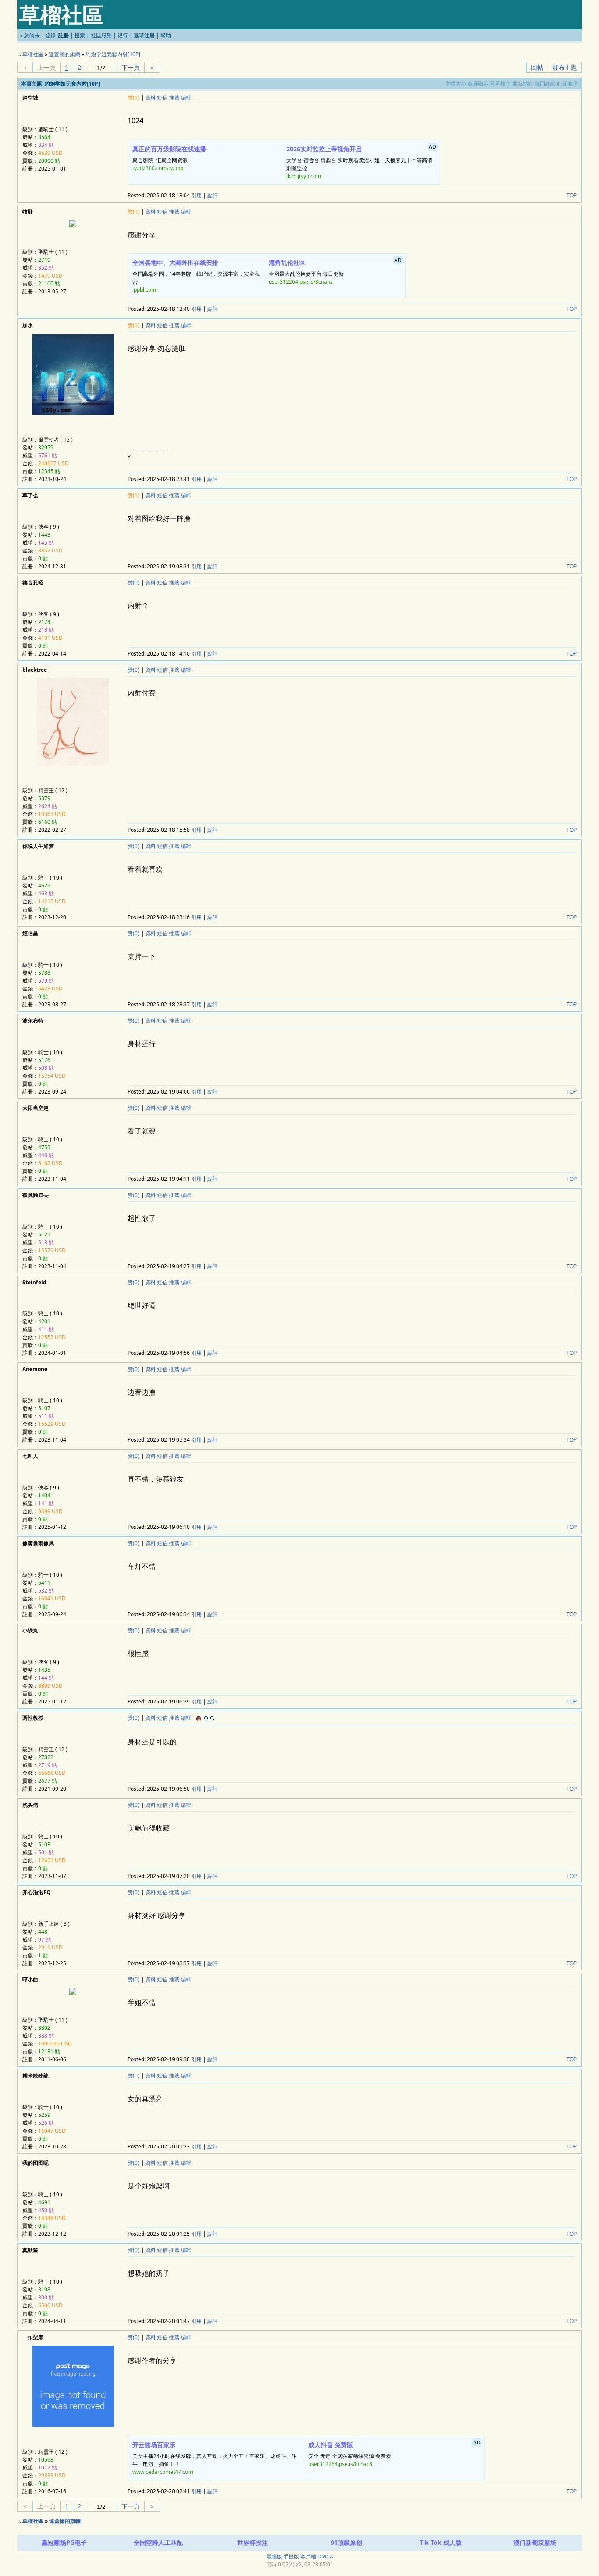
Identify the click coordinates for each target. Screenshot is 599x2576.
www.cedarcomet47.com (163, 2472)
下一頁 (131, 67)
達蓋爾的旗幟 (64, 54)
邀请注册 (144, 35)
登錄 (50, 35)
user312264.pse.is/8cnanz (301, 282)
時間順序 (567, 84)
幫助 (166, 35)
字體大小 (456, 84)
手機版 (291, 2556)
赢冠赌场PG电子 (64, 2542)
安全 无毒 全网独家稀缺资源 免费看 (394, 2453)
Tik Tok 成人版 (441, 2542)
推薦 (174, 98)
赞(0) (134, 583)
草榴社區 (33, 54)
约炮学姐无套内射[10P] (113, 54)
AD (433, 147)
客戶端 (308, 2556)
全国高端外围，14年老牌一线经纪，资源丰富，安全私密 (196, 276)
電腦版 (274, 2556)
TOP (572, 195)
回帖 (537, 67)
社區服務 (101, 35)
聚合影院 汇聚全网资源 (169, 158)
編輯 (186, 98)
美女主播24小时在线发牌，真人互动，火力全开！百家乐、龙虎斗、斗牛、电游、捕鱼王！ (214, 2458)
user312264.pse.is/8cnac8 (340, 2464)
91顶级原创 (346, 2542)
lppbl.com (144, 290)
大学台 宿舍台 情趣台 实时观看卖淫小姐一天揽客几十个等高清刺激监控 (362, 161)
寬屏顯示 (478, 84)
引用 (196, 195)
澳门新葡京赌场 (535, 2542)
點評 (213, 195)
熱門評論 (545, 84)
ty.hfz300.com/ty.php (158, 168)
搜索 (80, 35)
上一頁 (46, 67)
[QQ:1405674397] (204, 1718)
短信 (162, 98)
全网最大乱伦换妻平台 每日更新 (335, 271)
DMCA (325, 2556)
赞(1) (134, 98)
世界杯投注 (253, 2542)
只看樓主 (500, 84)
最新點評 (523, 84)
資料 (150, 98)
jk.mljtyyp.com (304, 176)
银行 (123, 35)
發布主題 (565, 67)
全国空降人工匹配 (158, 2542)
